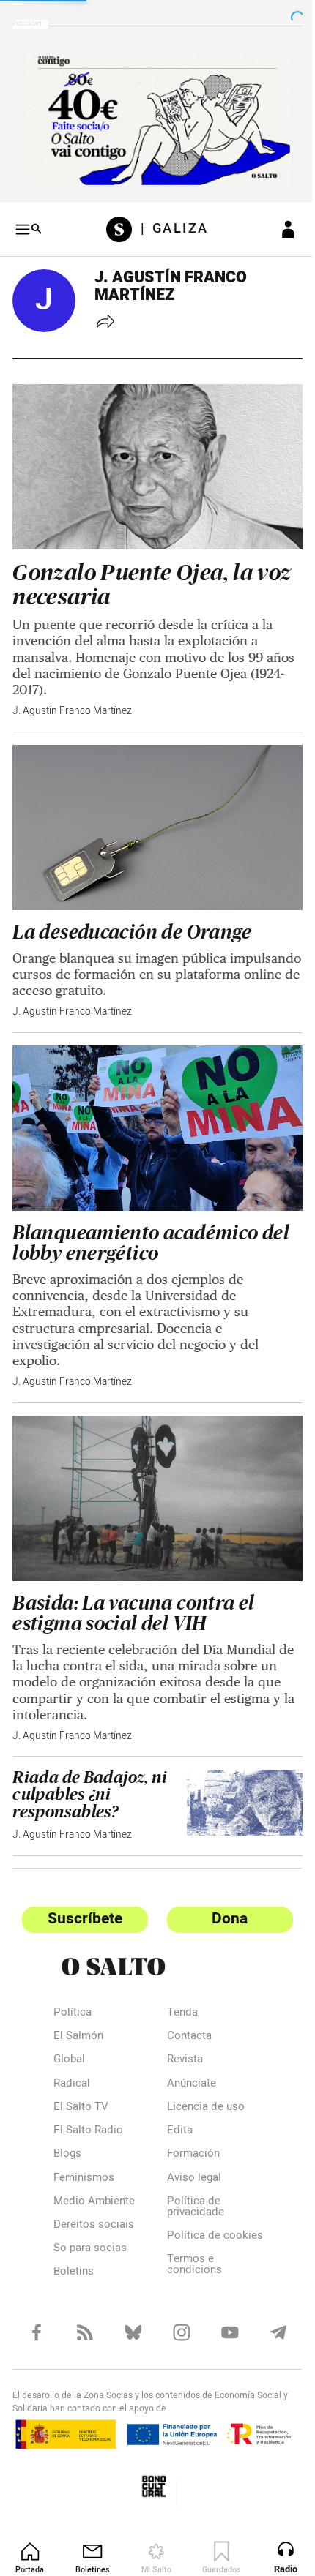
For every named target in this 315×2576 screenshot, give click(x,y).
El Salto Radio (88, 2100)
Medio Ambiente (94, 2171)
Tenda (177, 1983)
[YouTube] (222, 2311)
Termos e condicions (189, 2246)
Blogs (67, 2124)
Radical (72, 2054)
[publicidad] (152, 115)
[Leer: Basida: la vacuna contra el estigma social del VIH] (152, 1471)
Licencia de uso (200, 2077)
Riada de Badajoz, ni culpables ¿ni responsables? (90, 1764)
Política (73, 1983)
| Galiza (169, 224)
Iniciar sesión (277, 224)
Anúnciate (186, 2054)
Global (69, 2029)
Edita (174, 2100)
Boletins (74, 2242)
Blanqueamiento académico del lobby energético (151, 1219)
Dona (222, 1888)
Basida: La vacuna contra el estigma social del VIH (133, 1583)
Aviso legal (188, 2148)
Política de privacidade (190, 2177)
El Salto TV (81, 2077)
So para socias (90, 2218)
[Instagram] (175, 2311)
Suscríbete (82, 1888)
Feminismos (84, 2148)
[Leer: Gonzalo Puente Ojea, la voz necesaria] (152, 458)
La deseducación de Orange (132, 914)
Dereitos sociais (94, 2195)
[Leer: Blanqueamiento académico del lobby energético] (152, 1107)
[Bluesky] (129, 2311)
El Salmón (78, 2006)
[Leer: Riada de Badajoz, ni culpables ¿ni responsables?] (236, 1771)
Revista (179, 2029)
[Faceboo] (36, 2311)
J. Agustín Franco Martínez (72, 699)
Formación (188, 2124)
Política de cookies (188, 2211)
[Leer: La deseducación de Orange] (152, 812)
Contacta (184, 2006)
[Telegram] (268, 2311)
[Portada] (118, 224)
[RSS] (82, 2311)
